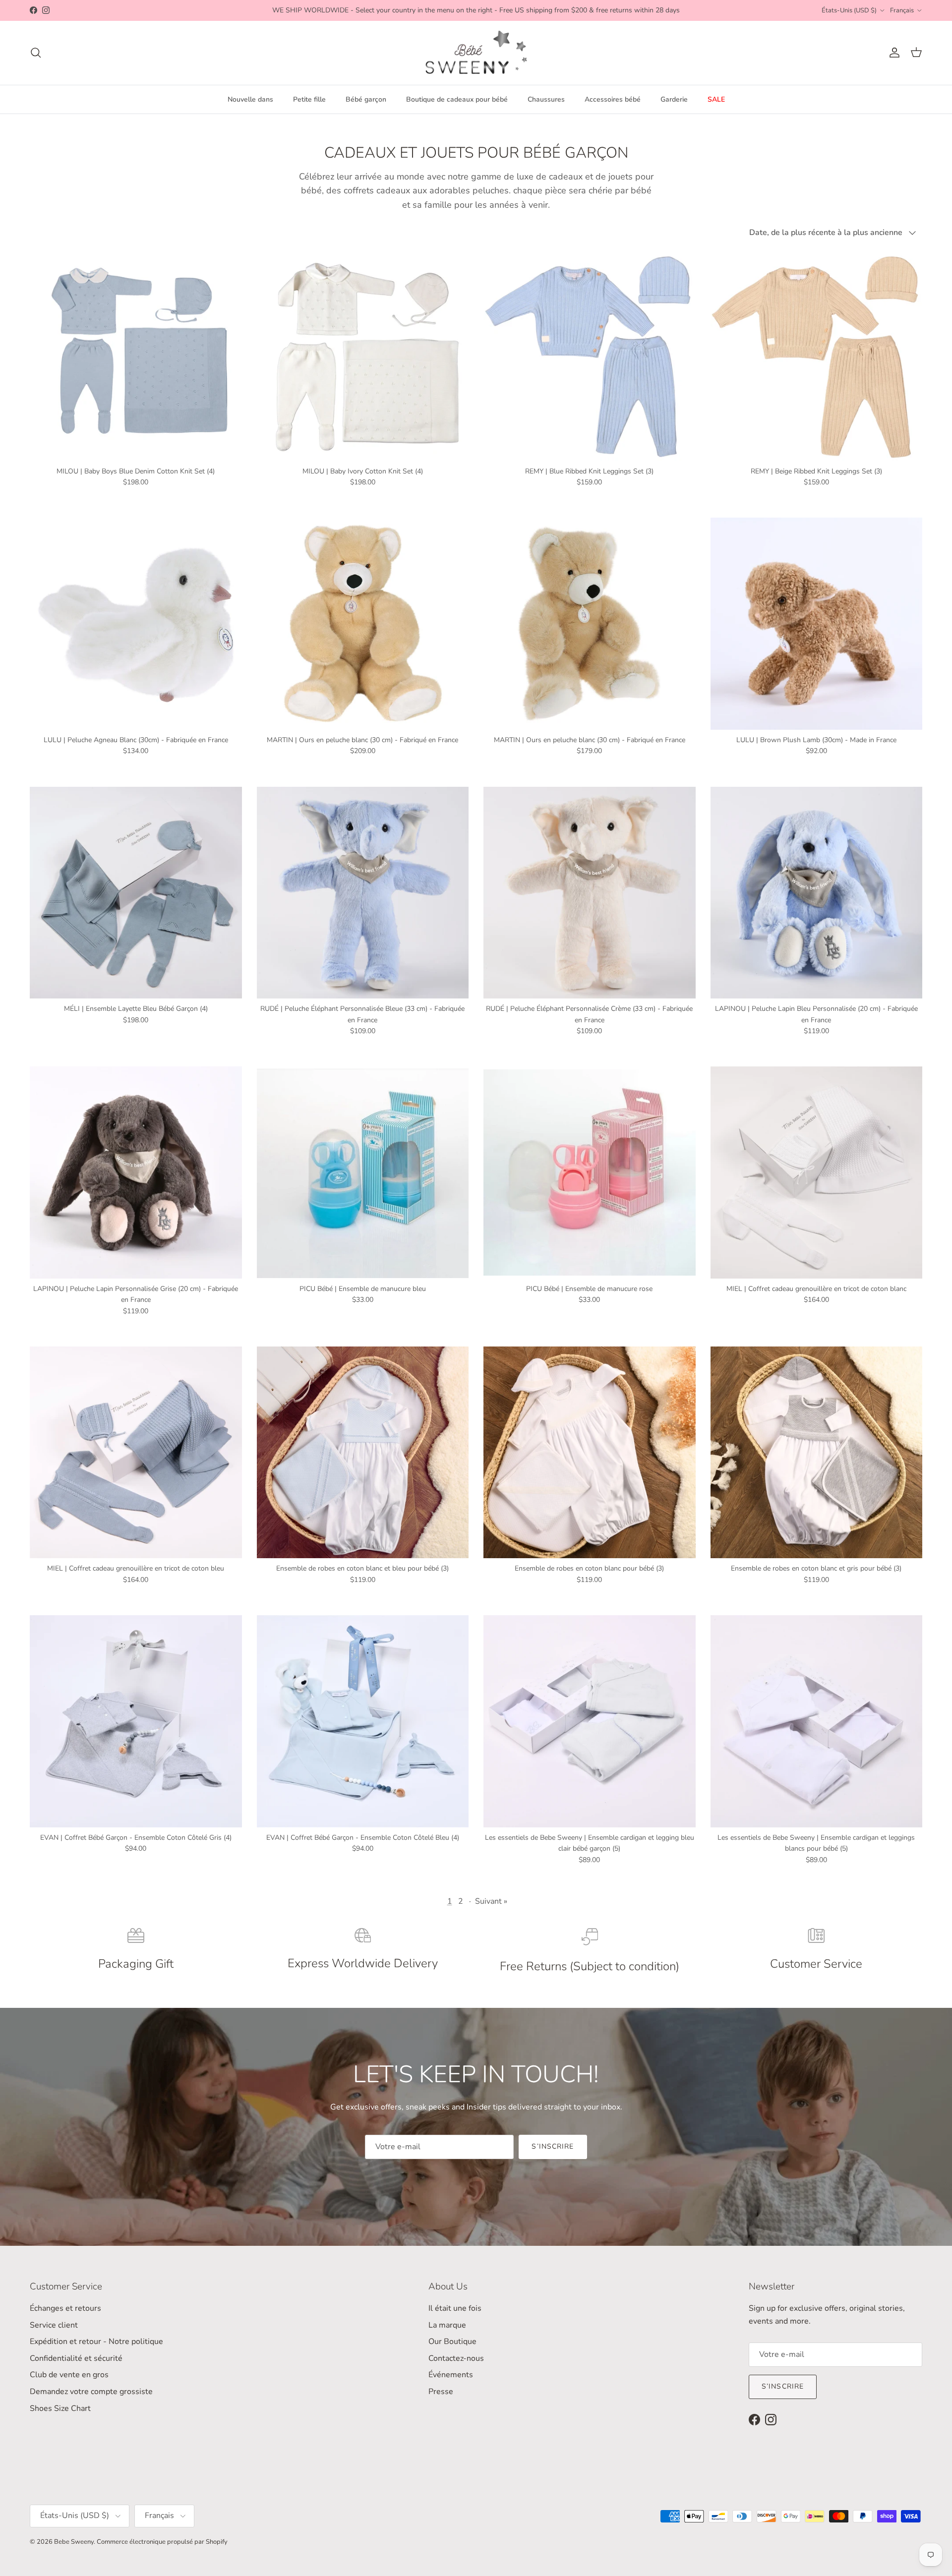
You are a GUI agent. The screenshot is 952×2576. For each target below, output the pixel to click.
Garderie (674, 99)
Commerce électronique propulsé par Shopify (162, 2542)
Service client (54, 2325)
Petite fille (309, 99)
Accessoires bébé (613, 99)
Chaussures (546, 99)
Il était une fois (455, 2308)
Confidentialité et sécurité (76, 2358)
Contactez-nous (456, 2358)
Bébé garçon (366, 99)
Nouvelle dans (250, 99)
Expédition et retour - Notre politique (96, 2342)
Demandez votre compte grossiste (91, 2392)
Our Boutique (452, 2342)
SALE (716, 99)
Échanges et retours (65, 2308)
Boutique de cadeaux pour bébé (457, 99)
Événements (451, 2375)
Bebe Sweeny (74, 2542)
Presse (441, 2392)
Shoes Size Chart (60, 2408)
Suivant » (491, 1901)
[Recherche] (36, 53)
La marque (447, 2325)
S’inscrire (553, 2146)
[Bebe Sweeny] (476, 53)
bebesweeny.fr (398, 12)
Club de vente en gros (69, 2375)
